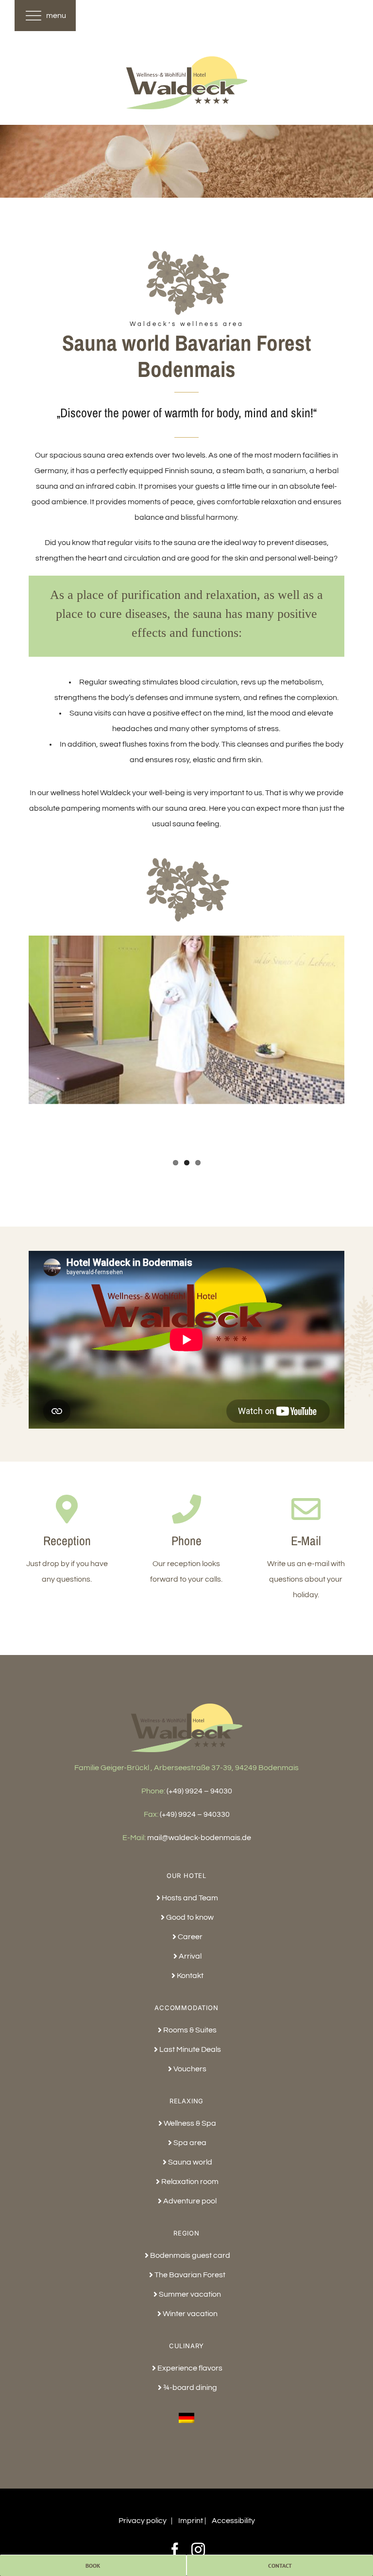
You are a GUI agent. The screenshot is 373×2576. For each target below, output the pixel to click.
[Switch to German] (186, 2414)
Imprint (191, 2521)
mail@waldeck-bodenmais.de (199, 1838)
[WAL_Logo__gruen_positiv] (186, 60)
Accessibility (233, 2521)
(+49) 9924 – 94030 (199, 1791)
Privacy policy (143, 2521)
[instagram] (198, 2550)
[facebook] (175, 2550)
